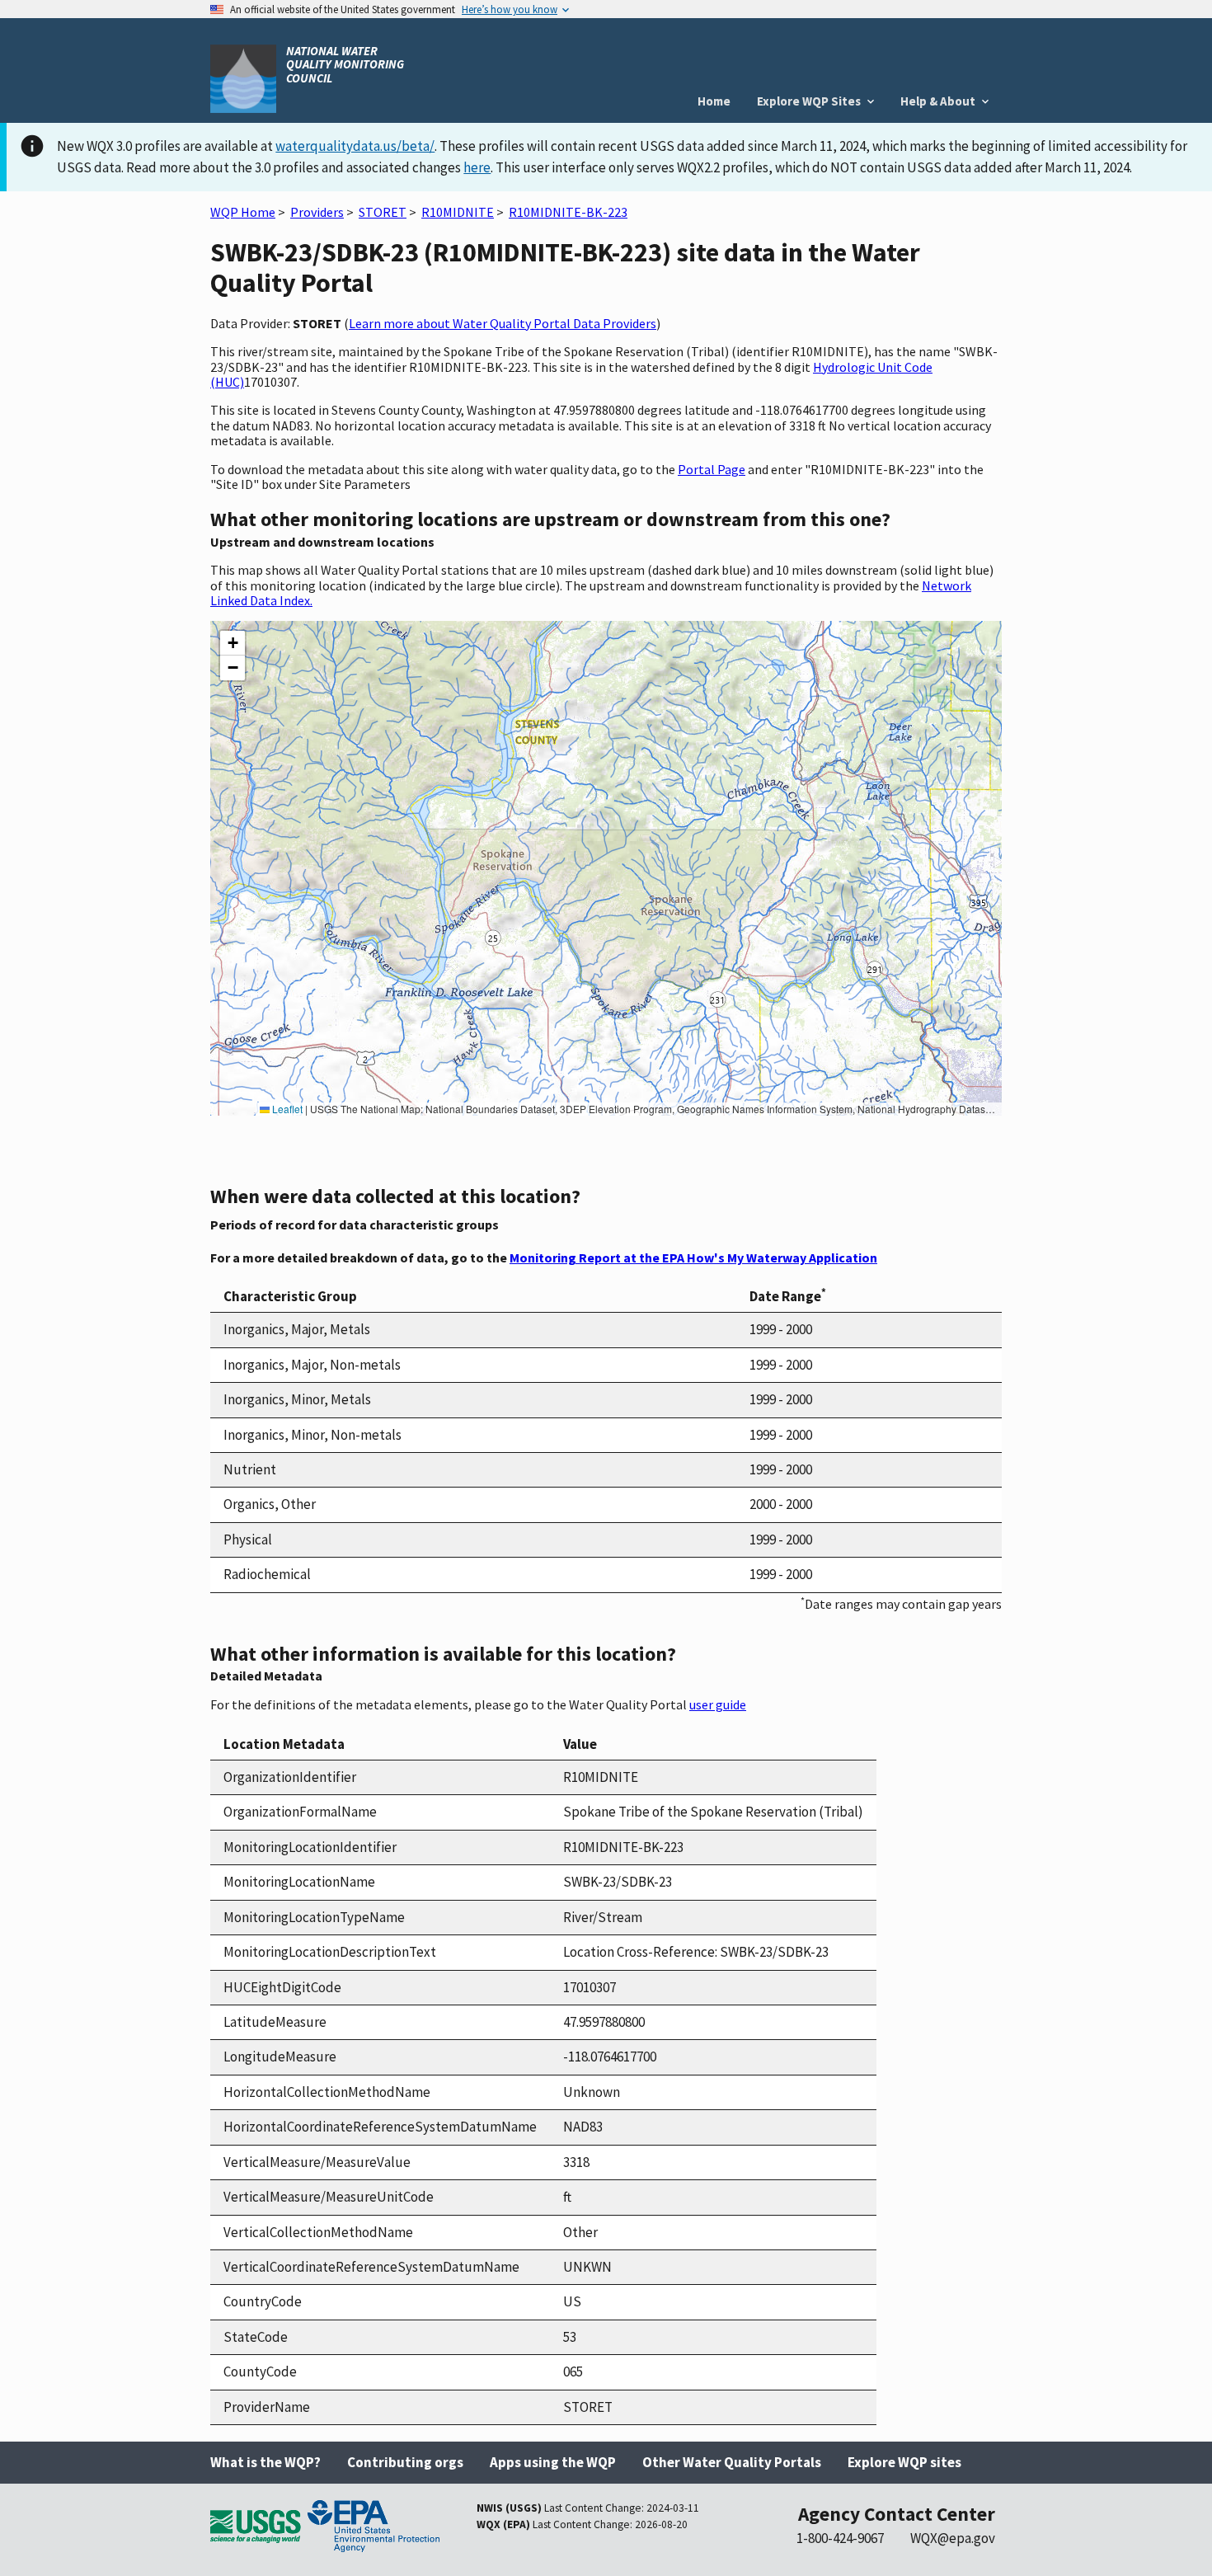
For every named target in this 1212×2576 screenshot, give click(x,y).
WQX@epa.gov (953, 2538)
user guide (718, 1704)
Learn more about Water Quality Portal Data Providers (503, 323)
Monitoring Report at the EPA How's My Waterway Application (693, 1257)
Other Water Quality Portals (732, 2462)
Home (714, 101)
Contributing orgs (405, 2462)
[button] (233, 643)
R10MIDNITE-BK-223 (568, 212)
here (477, 167)
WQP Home (243, 212)
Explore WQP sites (904, 2462)
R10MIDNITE (458, 212)
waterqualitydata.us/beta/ (355, 146)
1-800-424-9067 (840, 2538)
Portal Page (712, 469)
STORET (383, 212)
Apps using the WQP (553, 2462)
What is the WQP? (265, 2462)
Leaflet (286, 1109)
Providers (317, 212)
